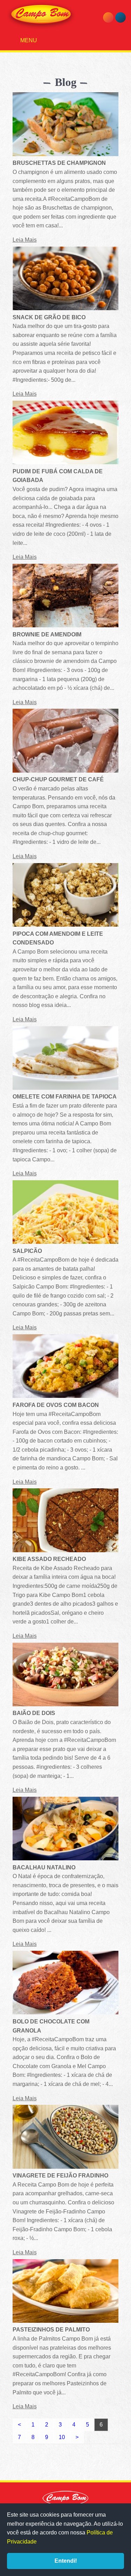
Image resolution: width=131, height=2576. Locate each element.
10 (62, 2437)
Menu (28, 40)
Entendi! (66, 2561)
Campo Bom (41, 15)
